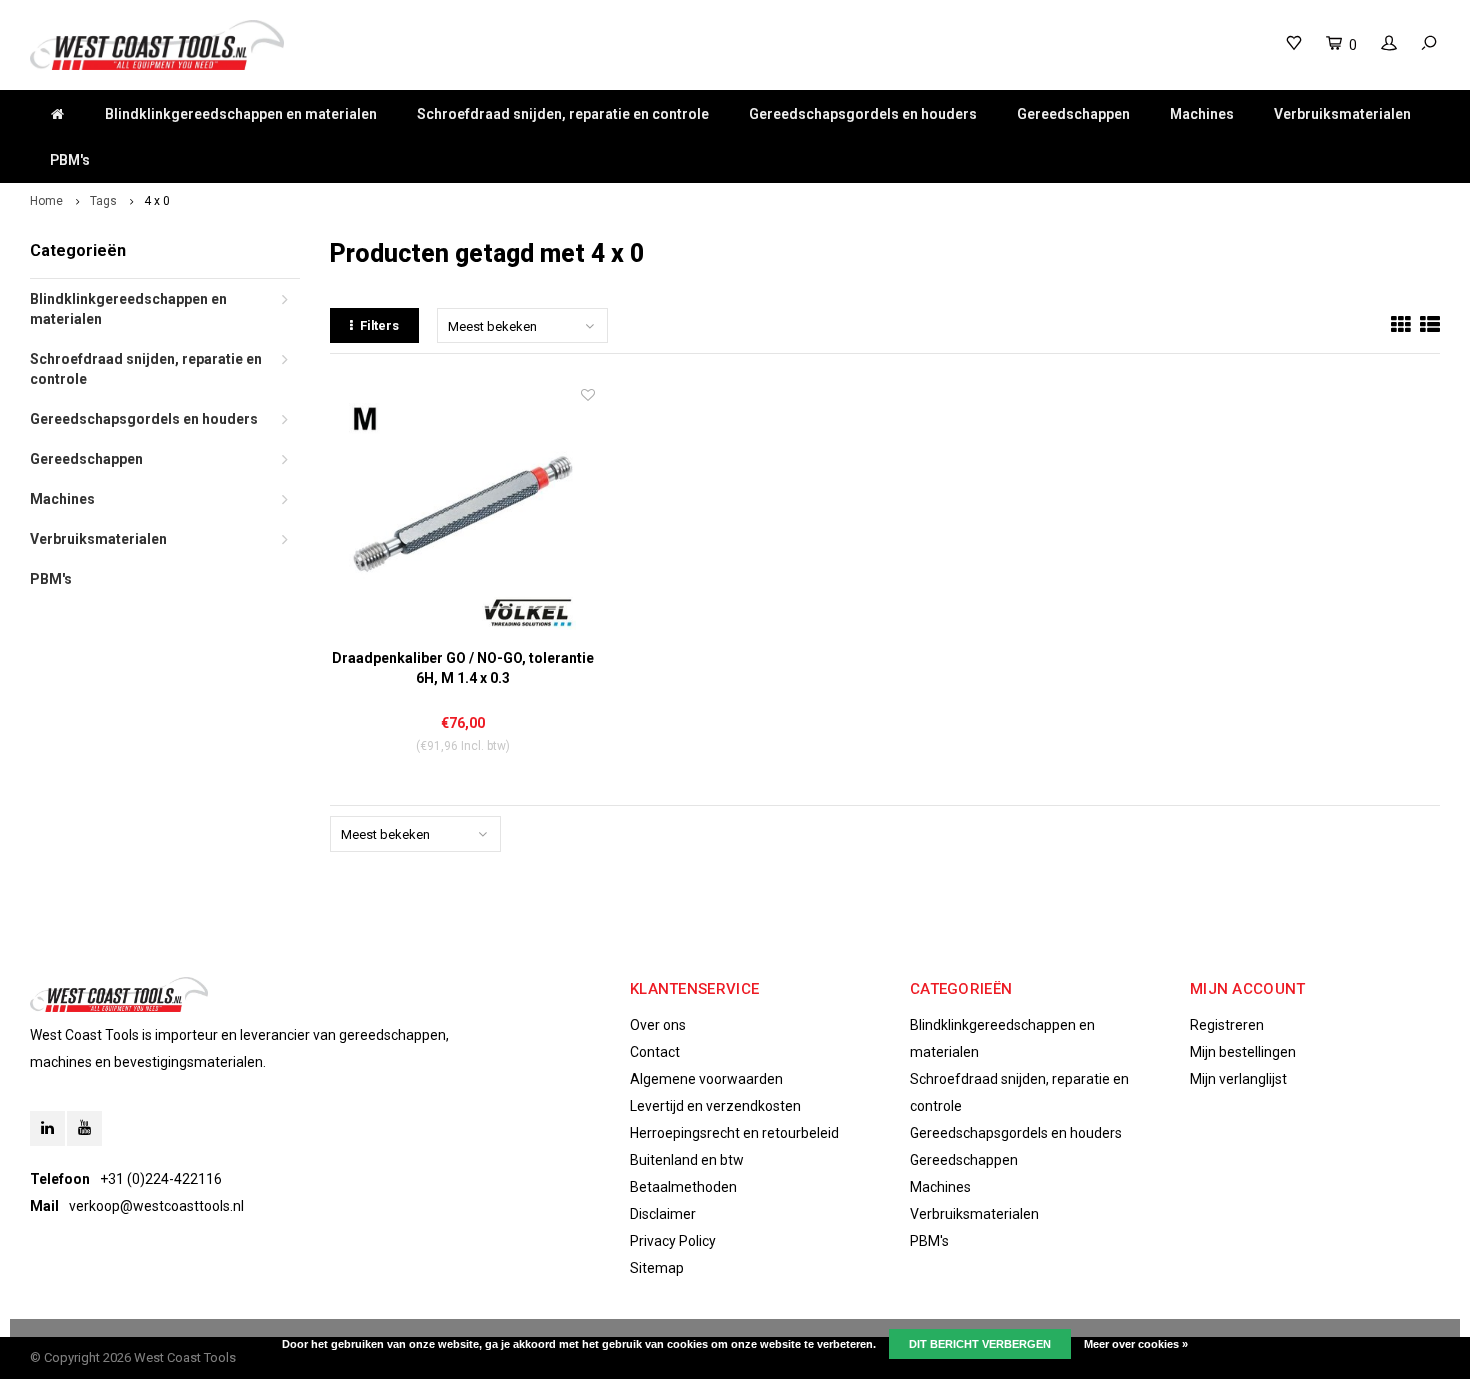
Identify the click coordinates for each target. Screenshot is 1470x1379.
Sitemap (657, 1268)
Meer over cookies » (1136, 1344)
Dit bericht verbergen (980, 1344)
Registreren (1227, 1025)
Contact (655, 1052)
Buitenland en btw (687, 1160)
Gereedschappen (1073, 114)
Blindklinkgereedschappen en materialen (241, 114)
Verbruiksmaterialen (1342, 114)
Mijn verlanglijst (1238, 1079)
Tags (103, 201)
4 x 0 (157, 201)
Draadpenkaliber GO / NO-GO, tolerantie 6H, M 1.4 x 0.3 (463, 668)
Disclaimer (663, 1214)
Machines (1202, 114)
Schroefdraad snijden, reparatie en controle (563, 114)
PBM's (70, 160)
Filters (379, 325)
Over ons (658, 1025)
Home (46, 201)
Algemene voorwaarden (706, 1079)
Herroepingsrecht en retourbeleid (734, 1133)
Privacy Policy (673, 1241)
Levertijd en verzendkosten (715, 1106)
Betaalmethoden (683, 1187)
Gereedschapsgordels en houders (863, 114)
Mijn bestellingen (1243, 1052)
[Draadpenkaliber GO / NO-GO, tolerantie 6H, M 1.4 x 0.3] (463, 517)
